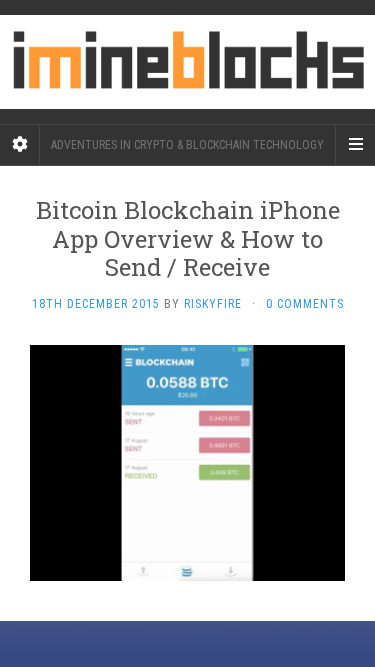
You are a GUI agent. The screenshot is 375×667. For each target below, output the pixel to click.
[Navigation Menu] (355, 145)
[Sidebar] (20, 145)
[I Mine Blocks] (187, 62)
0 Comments (305, 304)
